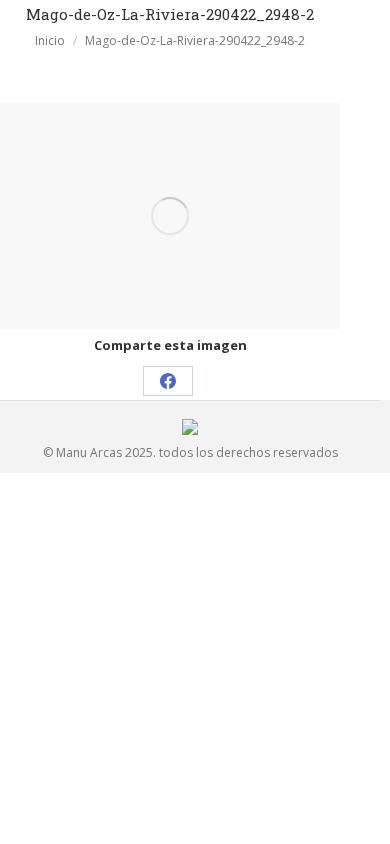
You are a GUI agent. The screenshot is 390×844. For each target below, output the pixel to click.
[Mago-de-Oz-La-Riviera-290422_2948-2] (170, 216)
